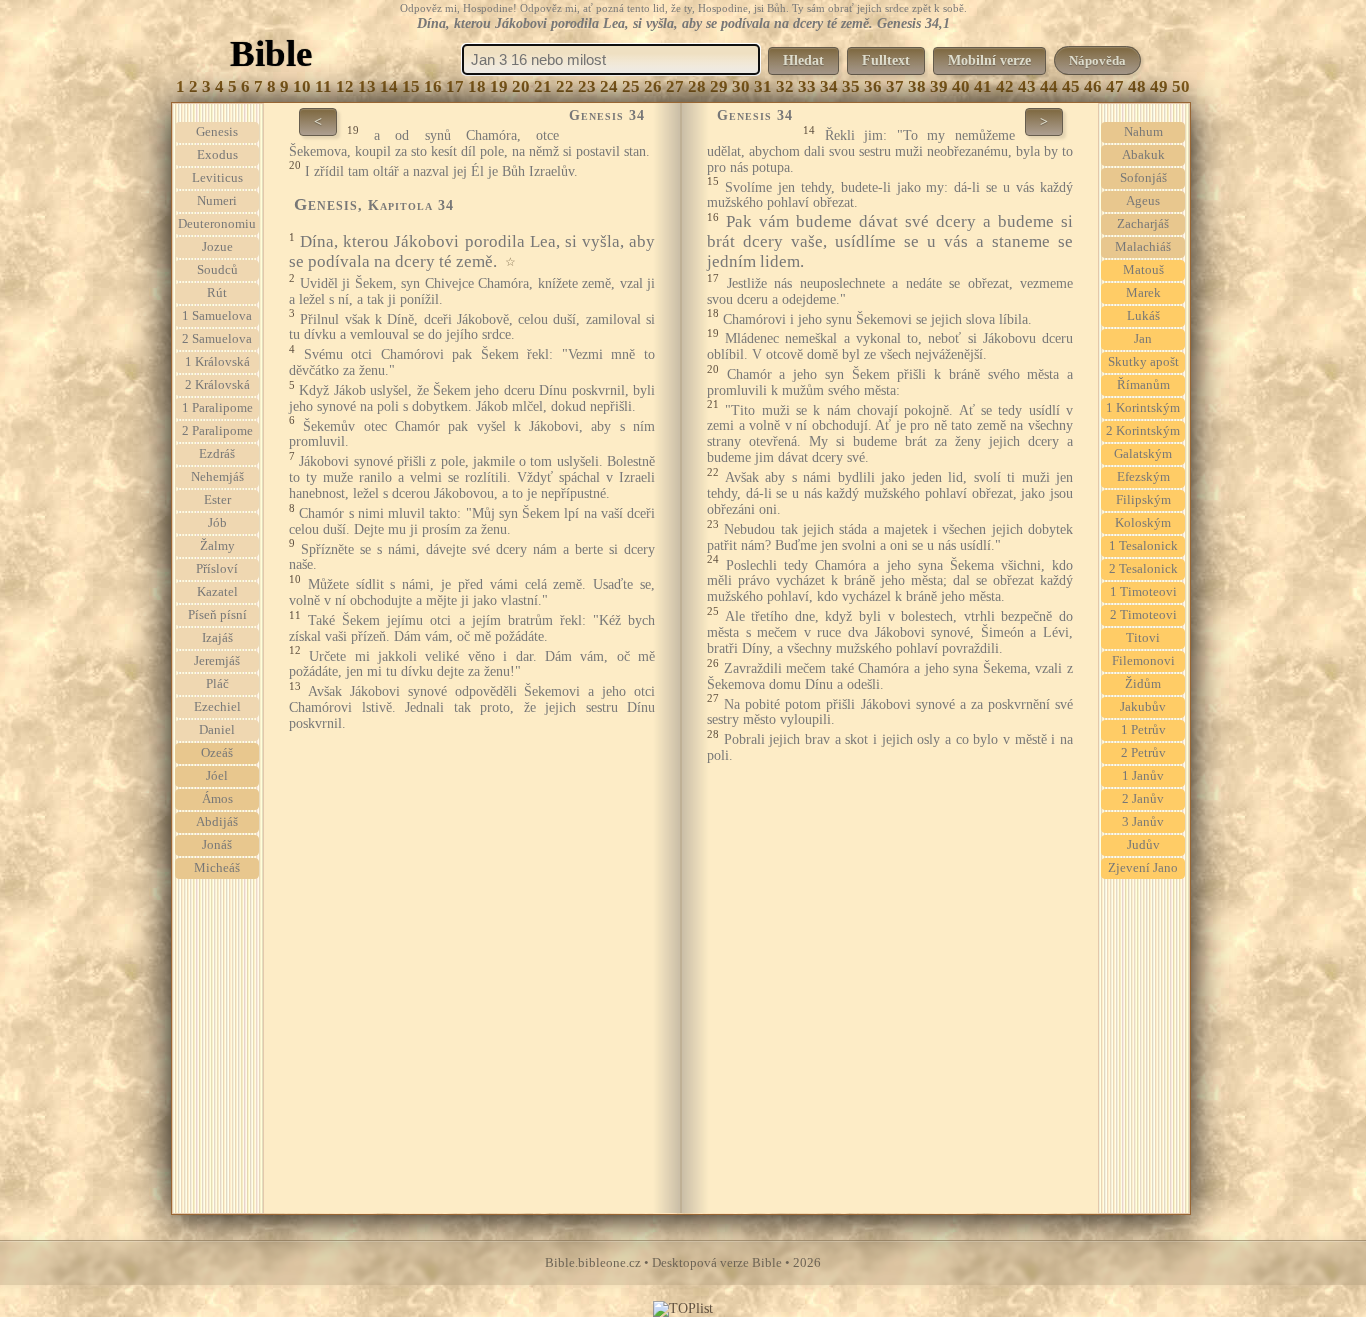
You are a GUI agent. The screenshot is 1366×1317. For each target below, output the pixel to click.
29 (719, 86)
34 (829, 86)
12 (345, 86)
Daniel (217, 730)
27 (675, 86)
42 (1005, 86)
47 (1115, 86)
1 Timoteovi (1143, 592)
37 (895, 86)
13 (367, 86)
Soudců (217, 270)
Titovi (1143, 638)
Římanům (1143, 385)
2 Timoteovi (1143, 615)
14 (389, 86)
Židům (1143, 684)
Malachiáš (1143, 247)
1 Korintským (1143, 408)
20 (521, 86)
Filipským (1143, 500)
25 (631, 86)
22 (565, 86)
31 (763, 86)
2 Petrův (1143, 753)
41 (983, 86)
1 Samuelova (217, 316)
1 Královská (217, 362)
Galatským (1143, 454)
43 (1027, 86)
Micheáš (217, 868)
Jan (1143, 339)
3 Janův (1143, 822)
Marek (1143, 293)
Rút (217, 293)
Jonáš (217, 845)
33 (807, 86)
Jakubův (1143, 707)
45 (1071, 86)
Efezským (1143, 477)
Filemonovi (1143, 661)
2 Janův (1143, 799)
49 (1159, 86)
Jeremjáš (217, 661)
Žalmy (217, 546)
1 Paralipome (217, 408)
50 (1181, 86)
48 (1137, 86)
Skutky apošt (1143, 362)
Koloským (1143, 523)
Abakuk (1143, 155)
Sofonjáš (1143, 178)
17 (455, 86)
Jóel (217, 776)
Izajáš (217, 638)
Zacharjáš (1143, 224)
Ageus (1143, 201)
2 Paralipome (217, 431)
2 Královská (217, 385)
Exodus (217, 155)
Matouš (1143, 270)
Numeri (217, 201)
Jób (217, 523)
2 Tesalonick (1143, 569)
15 (411, 86)
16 (433, 86)
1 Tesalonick (1143, 546)
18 (477, 86)
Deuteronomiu (217, 224)
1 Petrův (1143, 730)
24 (609, 86)
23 (587, 86)
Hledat (803, 60)
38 (917, 86)
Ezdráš (217, 454)
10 (302, 86)
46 (1093, 86)
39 (939, 86)
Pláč (217, 684)
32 (785, 86)
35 (851, 86)
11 (323, 86)
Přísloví (217, 569)
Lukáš (1143, 316)
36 (873, 86)
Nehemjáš (217, 477)
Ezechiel (217, 707)
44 (1049, 86)
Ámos (217, 799)
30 (741, 86)
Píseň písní (217, 615)
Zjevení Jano (1143, 868)
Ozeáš (217, 753)
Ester (217, 500)
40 (961, 86)
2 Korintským (1143, 431)
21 (543, 86)
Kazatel (217, 592)
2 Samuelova (217, 339)
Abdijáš (217, 822)
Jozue (217, 247)
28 (697, 86)
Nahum (1143, 132)
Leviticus (217, 178)
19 (499, 86)
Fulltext (886, 60)
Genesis (217, 132)
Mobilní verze (989, 60)
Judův (1143, 845)
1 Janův (1143, 776)
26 (653, 86)
